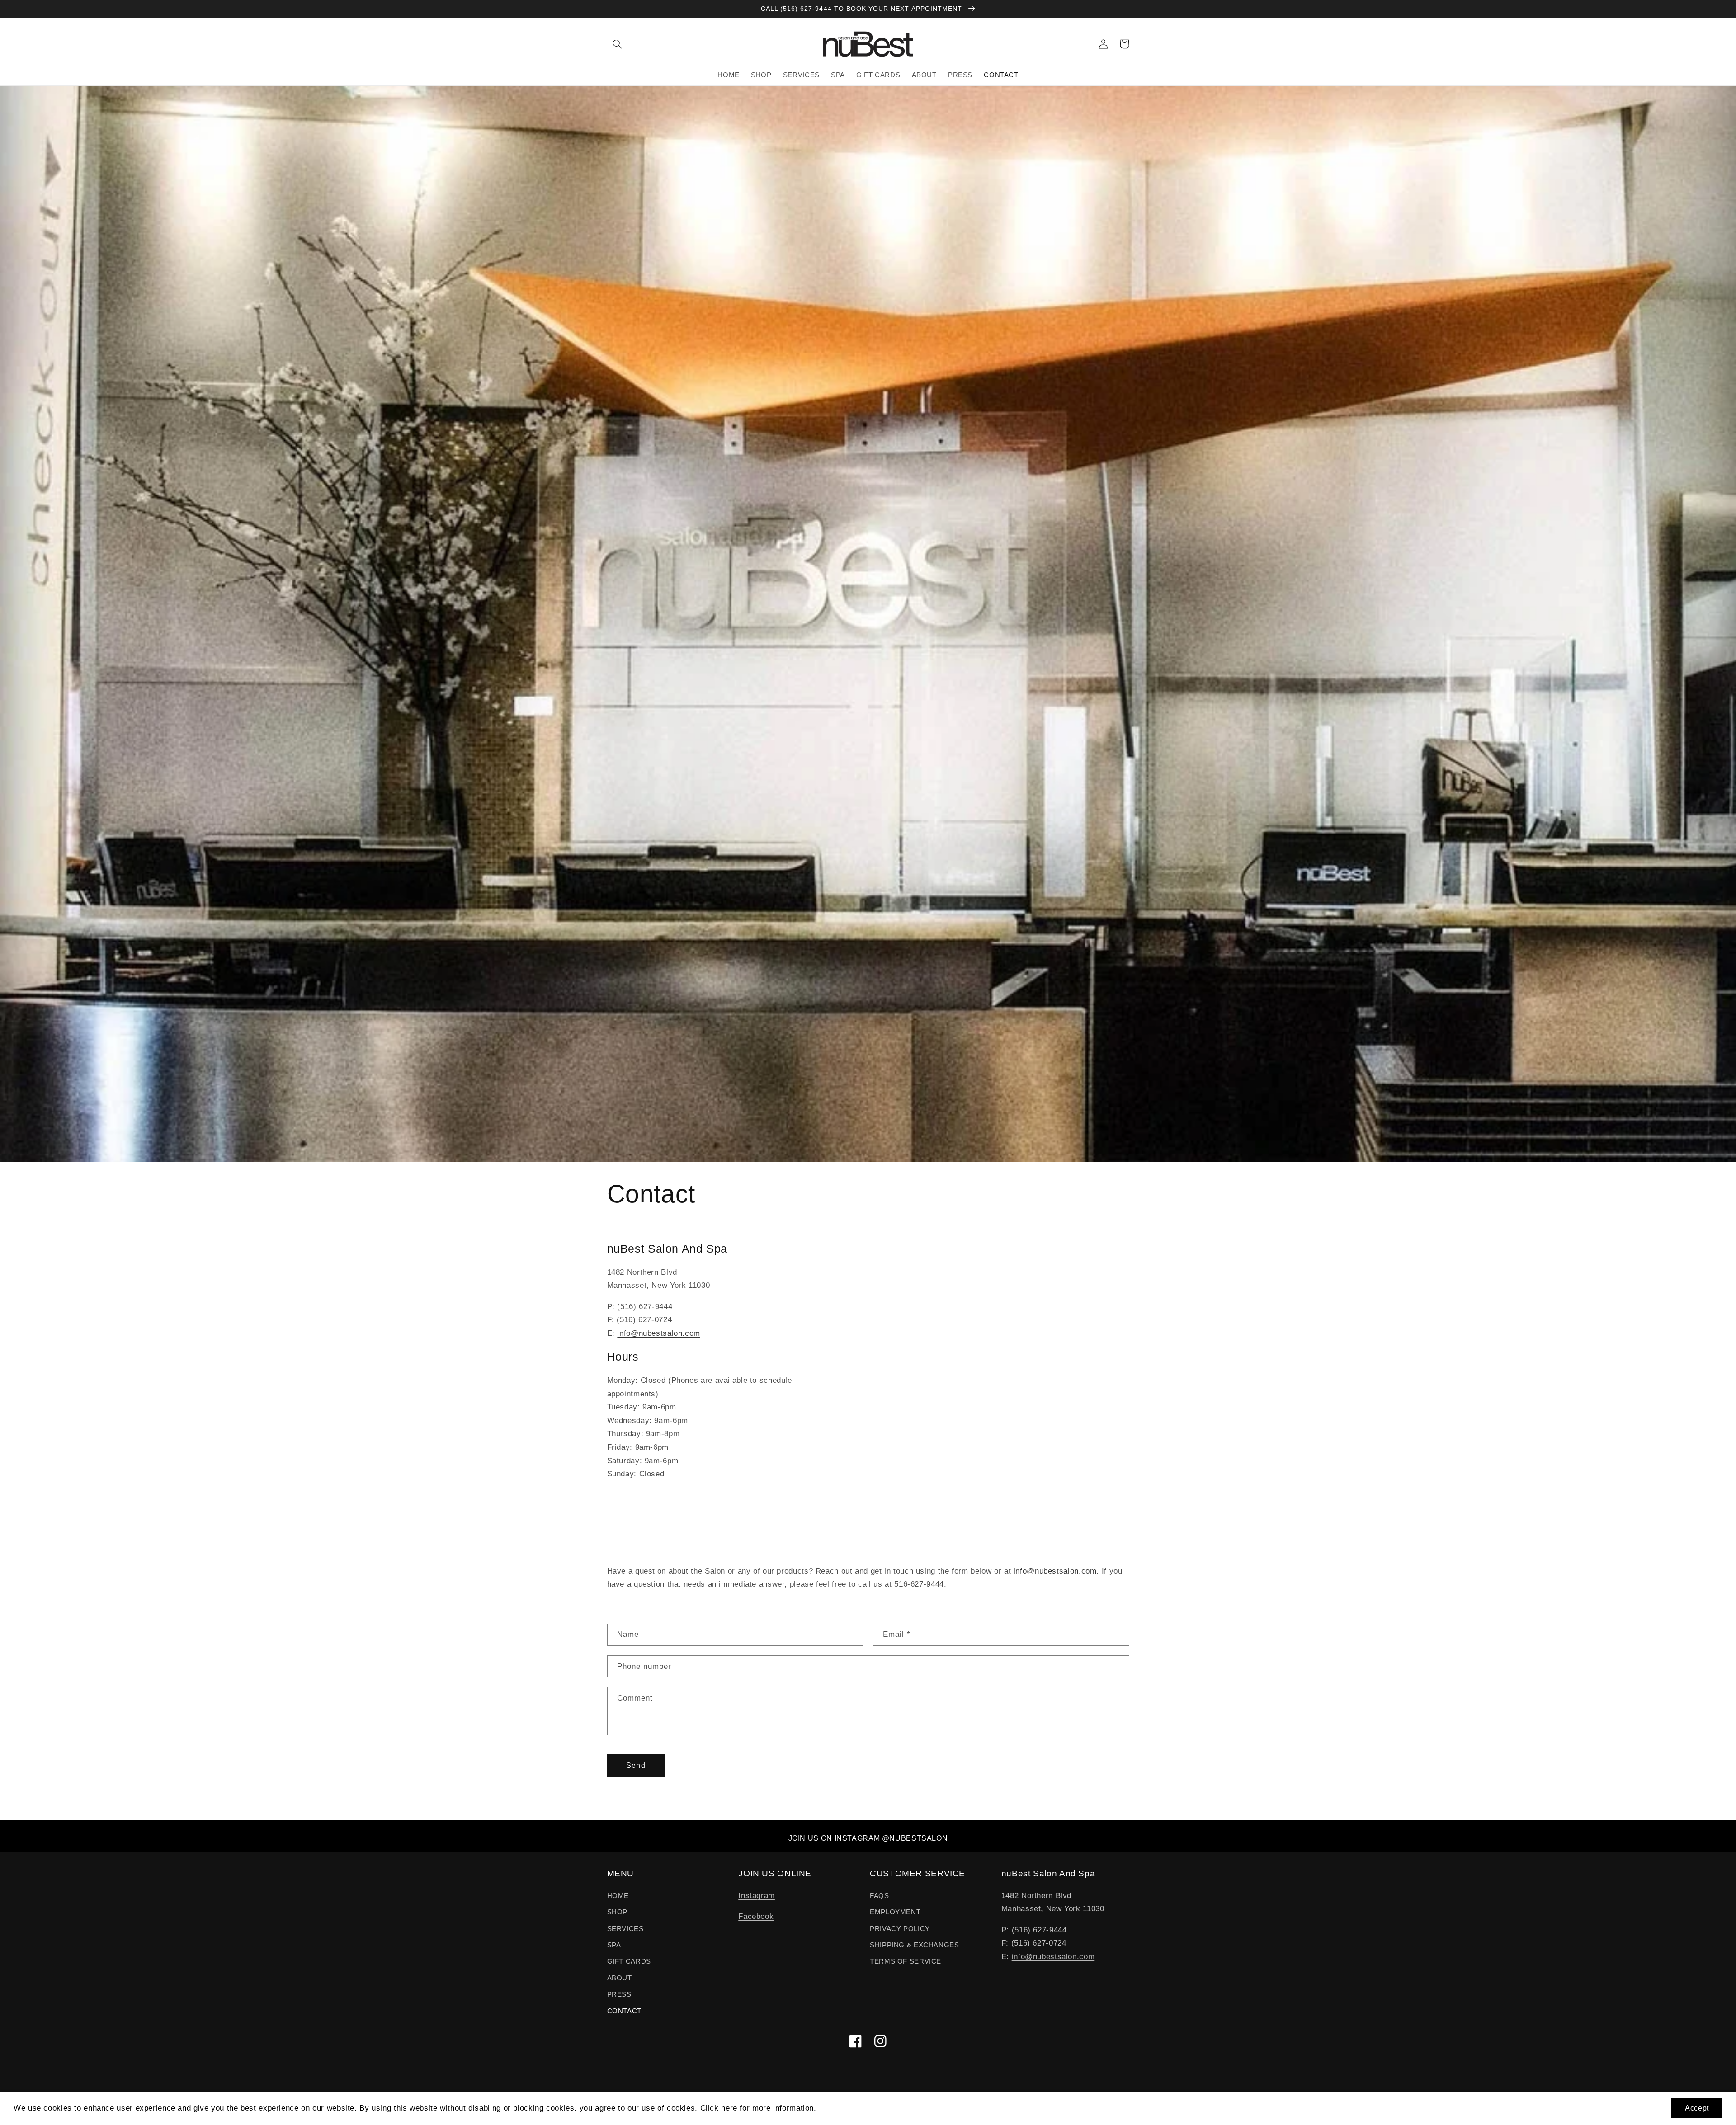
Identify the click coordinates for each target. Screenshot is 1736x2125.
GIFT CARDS (629, 1961)
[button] (618, 44)
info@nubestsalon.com (659, 1333)
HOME (618, 1896)
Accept (1697, 2108)
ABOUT (620, 1978)
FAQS (880, 1896)
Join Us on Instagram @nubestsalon (868, 1838)
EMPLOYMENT (895, 1912)
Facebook (756, 1916)
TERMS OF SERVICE (906, 1961)
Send (636, 1765)
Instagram (757, 1896)
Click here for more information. (758, 2108)
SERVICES (625, 1929)
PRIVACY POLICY (900, 1929)
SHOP (618, 1912)
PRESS (619, 1994)
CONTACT (624, 2011)
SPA (614, 1945)
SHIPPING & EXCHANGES (915, 1945)
